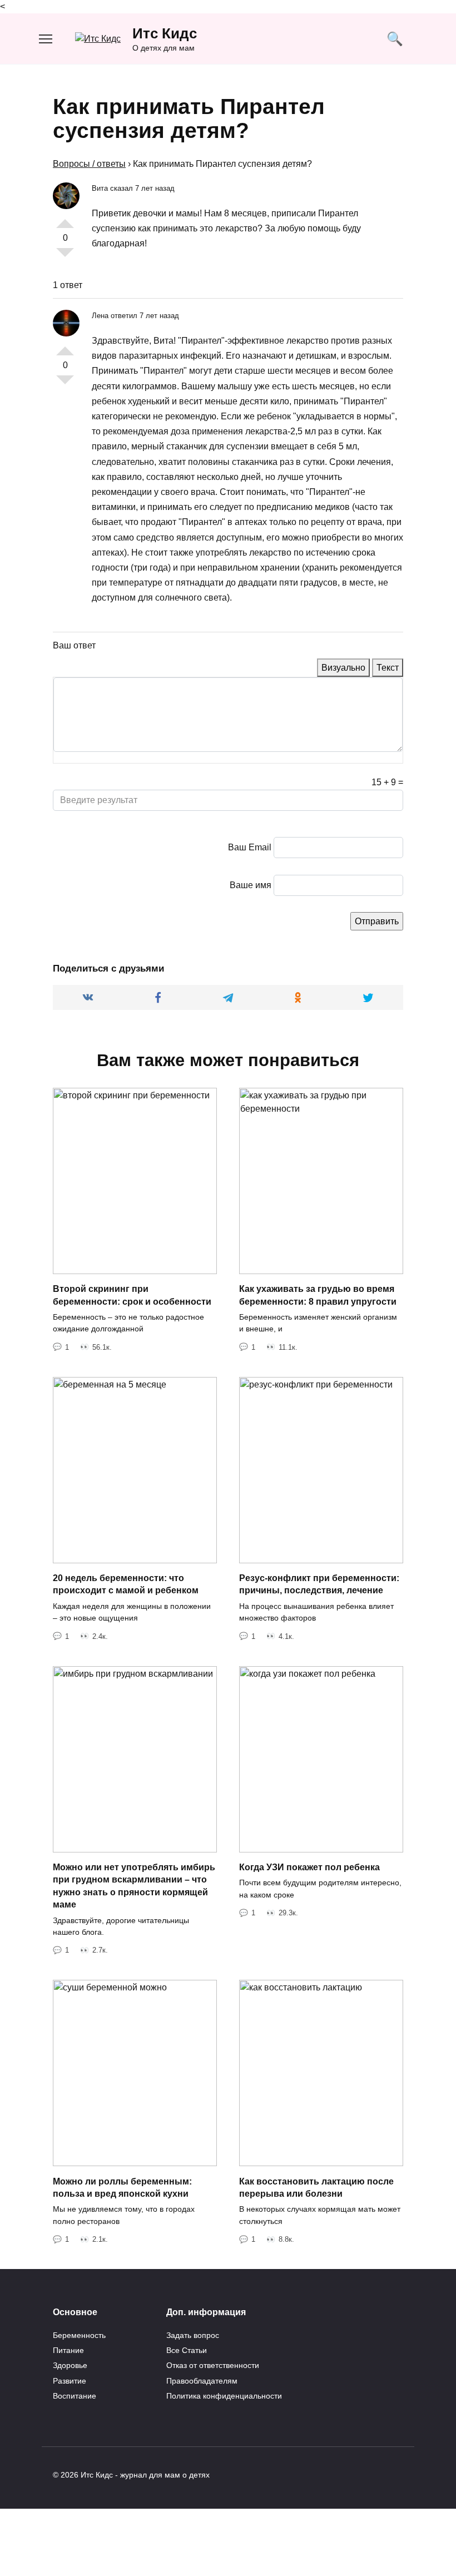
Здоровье (70, 2365)
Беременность (79, 2335)
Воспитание (75, 2396)
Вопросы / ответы (89, 164)
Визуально (343, 668)
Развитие (70, 2381)
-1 (65, 257)
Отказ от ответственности (213, 2365)
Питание (68, 2350)
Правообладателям (202, 2381)
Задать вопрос (193, 2335)
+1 (65, 219)
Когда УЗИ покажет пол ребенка (309, 1867)
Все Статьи (187, 2350)
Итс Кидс (165, 33)
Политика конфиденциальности (224, 2396)
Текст (388, 668)
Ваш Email (250, 847)
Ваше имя (251, 885)
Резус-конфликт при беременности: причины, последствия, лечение (319, 1584)
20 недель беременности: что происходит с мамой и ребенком (126, 1584)
